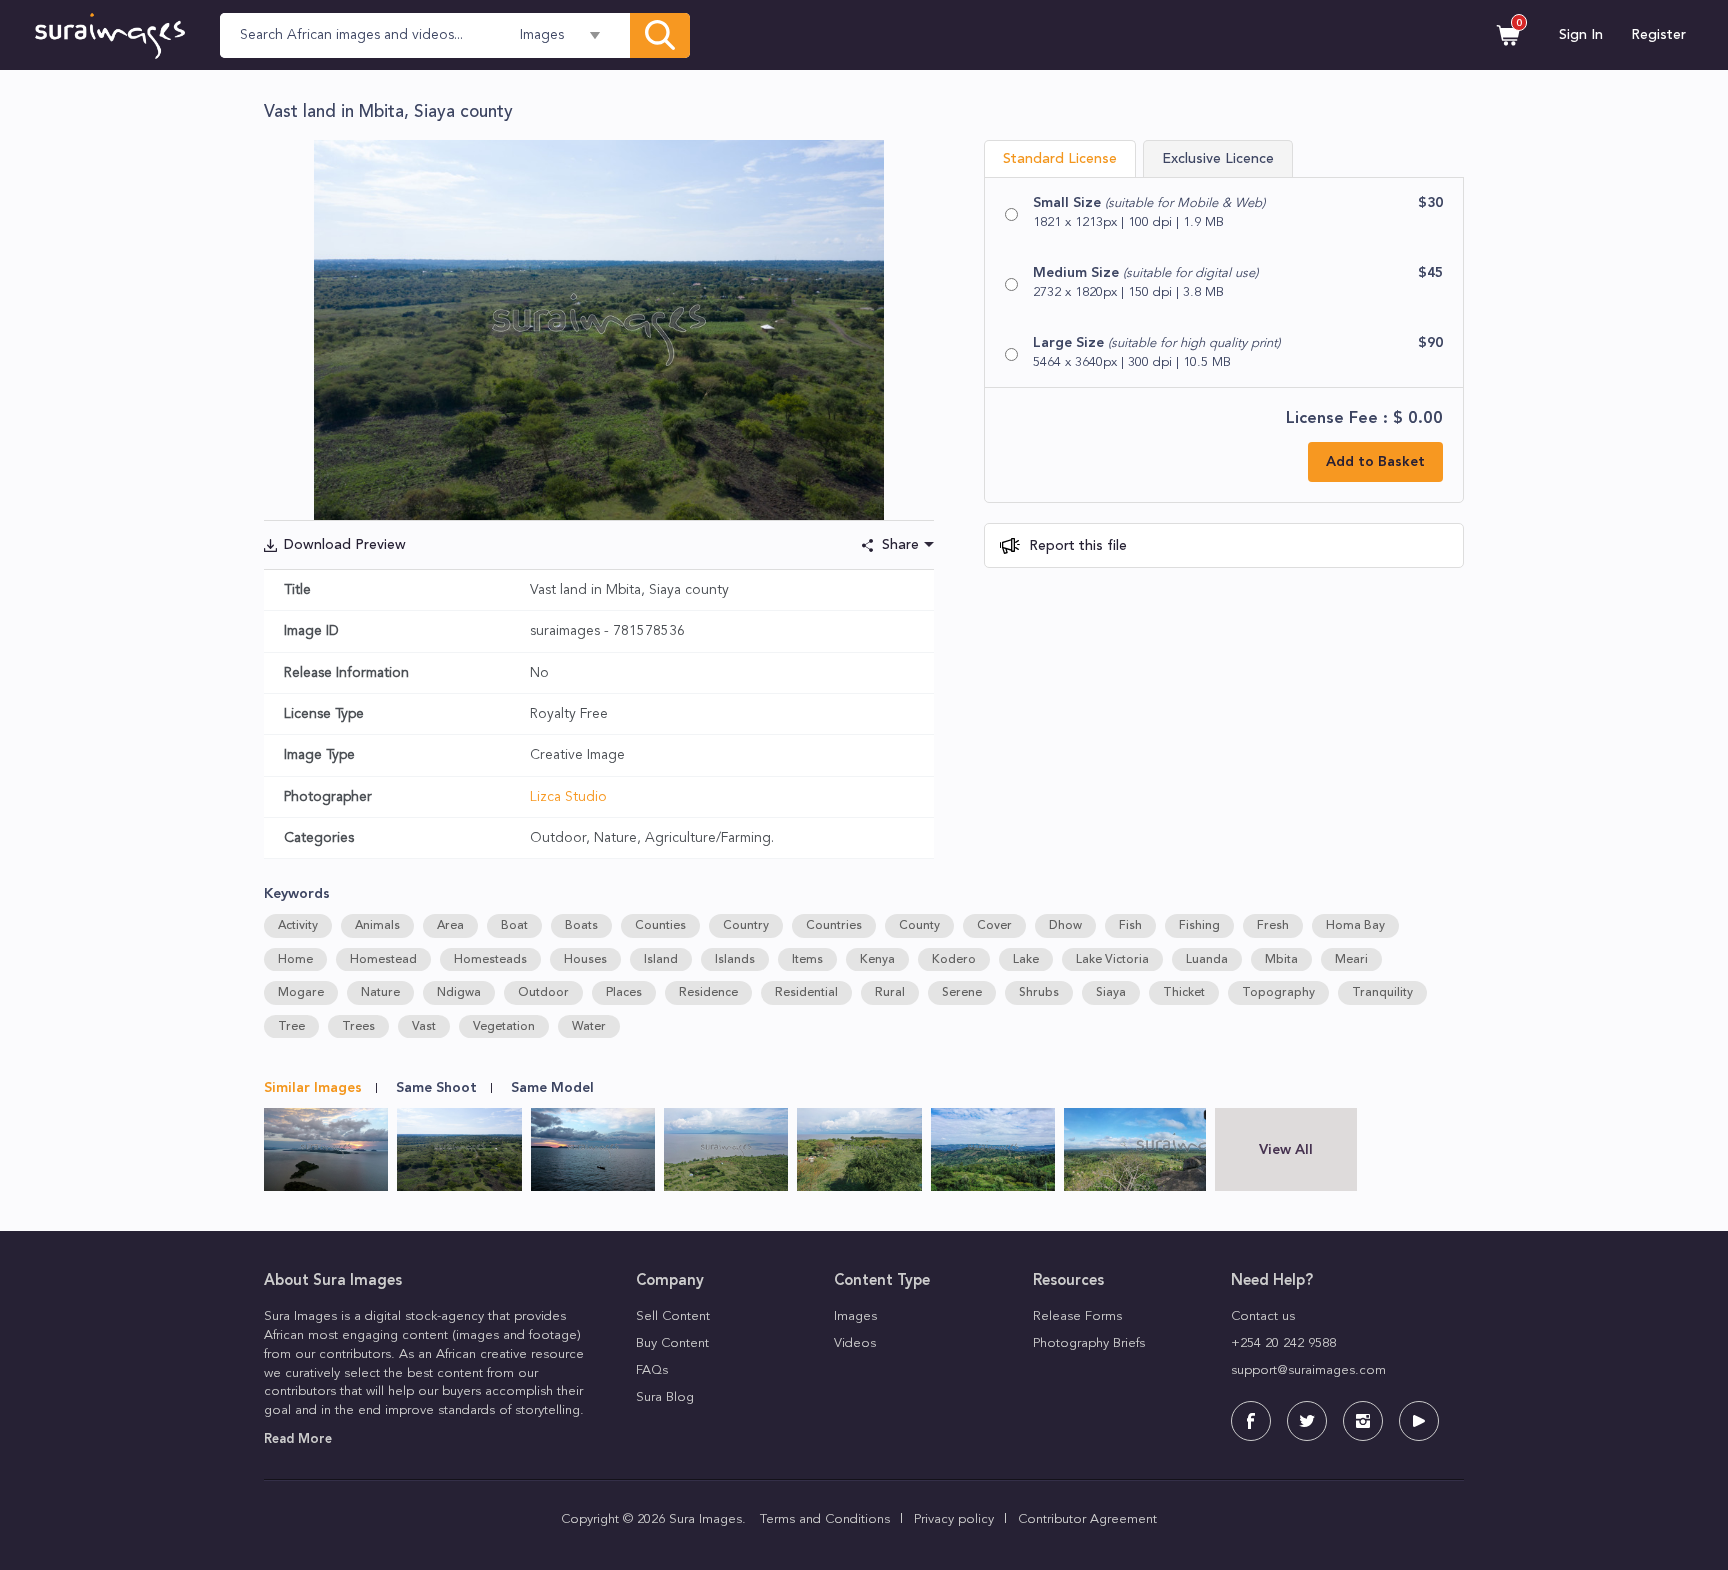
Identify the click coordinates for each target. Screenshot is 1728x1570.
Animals (377, 926)
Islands (735, 960)
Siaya (1111, 993)
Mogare (301, 993)
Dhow (1065, 926)
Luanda (1207, 960)
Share (900, 545)
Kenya (877, 960)
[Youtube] (1419, 1421)
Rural (890, 993)
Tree (291, 1027)
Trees (358, 1027)
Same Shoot (436, 1088)
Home (295, 960)
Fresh (1273, 926)
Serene (962, 993)
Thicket (1184, 993)
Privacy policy (954, 1519)
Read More (298, 1439)
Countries (834, 926)
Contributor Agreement (1087, 1519)
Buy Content (672, 1343)
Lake (1026, 960)
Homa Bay (1355, 926)
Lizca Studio (568, 797)
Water (589, 1027)
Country (746, 926)
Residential (806, 993)
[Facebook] (1251, 1421)
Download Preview (345, 545)
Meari (1351, 960)
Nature (380, 993)
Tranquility (1382, 993)
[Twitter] (1307, 1421)
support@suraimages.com (1308, 1370)
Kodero (954, 960)
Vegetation (504, 1027)
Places (624, 993)
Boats (581, 926)
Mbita (1281, 960)
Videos (855, 1343)
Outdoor (543, 993)
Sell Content (673, 1316)
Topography (1278, 993)
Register (1658, 35)
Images (855, 1316)
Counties (660, 926)
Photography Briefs (1089, 1343)
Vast (424, 1027)
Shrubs (1039, 993)
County (919, 926)
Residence (708, 993)
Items (807, 960)
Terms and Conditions (825, 1519)
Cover (994, 926)
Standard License (1060, 159)
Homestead (383, 960)
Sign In (1581, 35)
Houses (585, 960)
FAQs (652, 1370)
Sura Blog (665, 1397)
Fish (1130, 926)
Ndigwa (459, 993)
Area (450, 926)
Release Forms (1077, 1316)
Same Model (552, 1088)
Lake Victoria (1112, 960)
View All (1286, 1150)
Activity (298, 926)
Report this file (1076, 546)
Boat (514, 926)
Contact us (1263, 1316)
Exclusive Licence (1218, 159)
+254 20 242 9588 (1283, 1343)
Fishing (1199, 926)
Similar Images (313, 1088)
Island (661, 960)
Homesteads (490, 960)
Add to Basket (1375, 462)
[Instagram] (1363, 1421)
